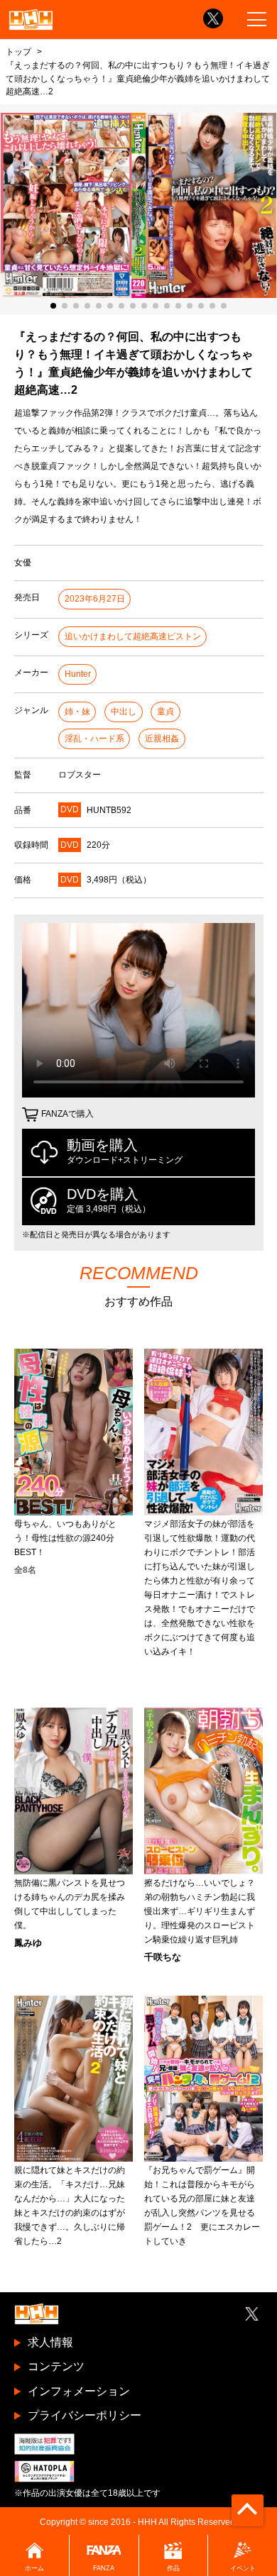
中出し (124, 712)
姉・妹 (77, 712)
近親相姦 (162, 739)
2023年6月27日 (95, 599)
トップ (18, 51)
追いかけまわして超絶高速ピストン (133, 636)
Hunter (78, 674)
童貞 (165, 712)
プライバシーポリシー (85, 2415)
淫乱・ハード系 (94, 739)
